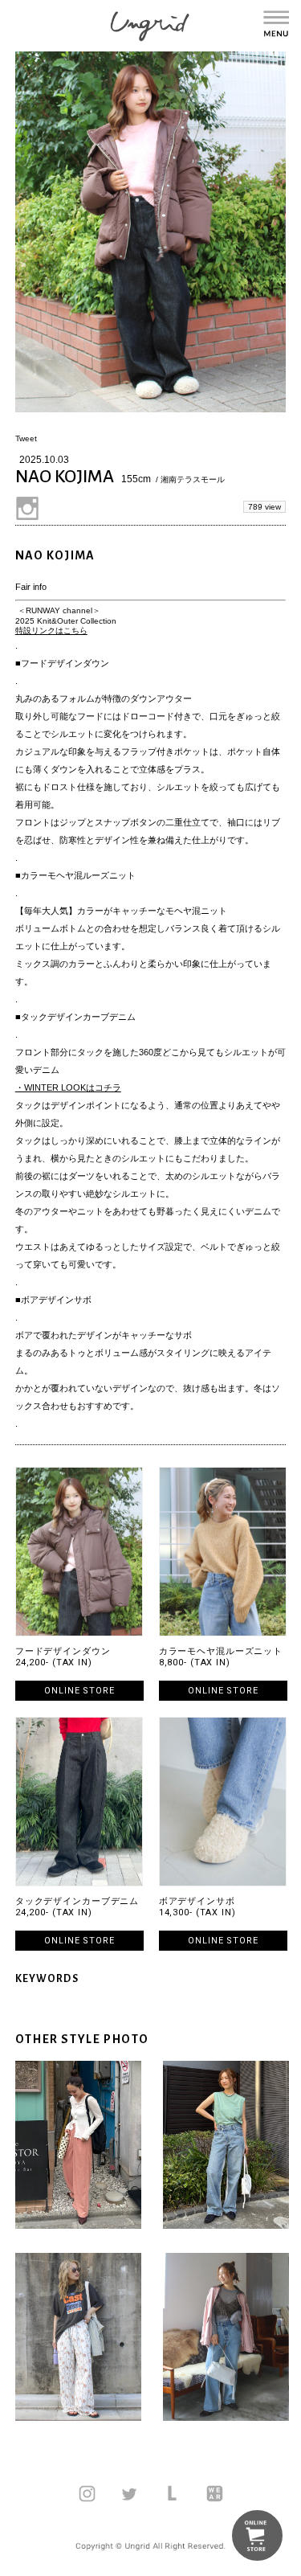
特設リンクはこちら (51, 631)
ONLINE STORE (79, 1691)
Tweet (26, 438)
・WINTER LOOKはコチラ (68, 1087)
